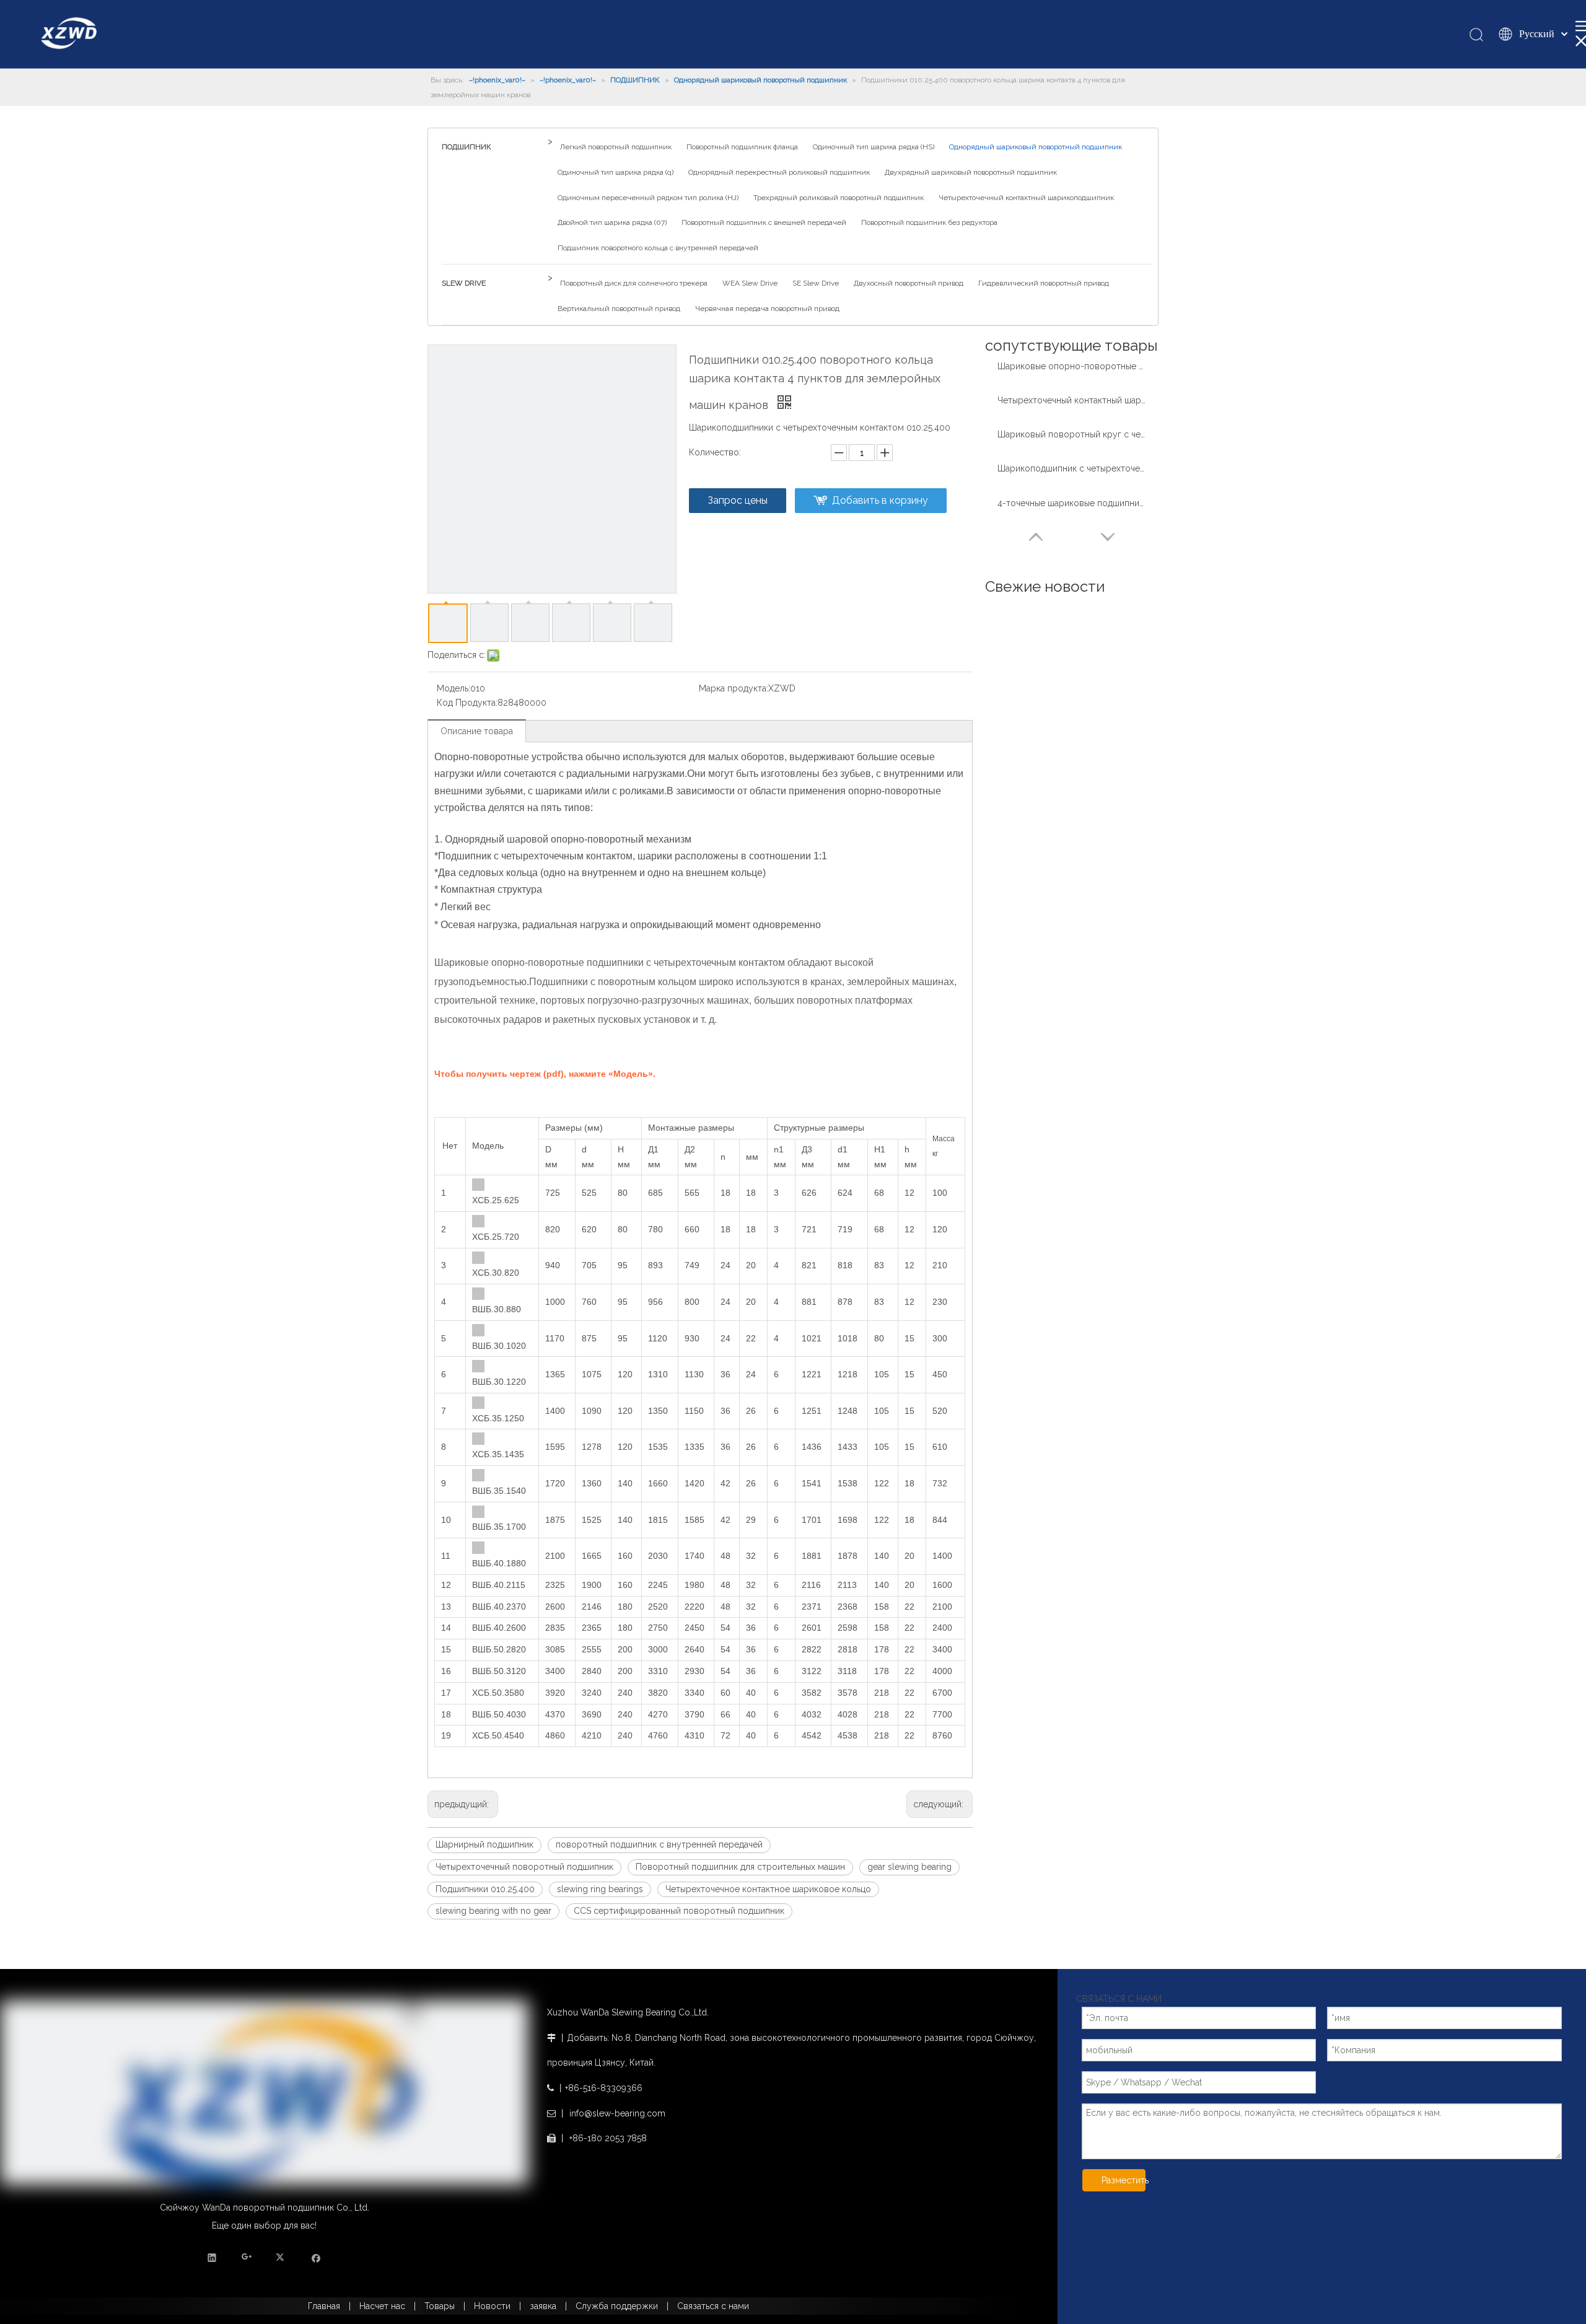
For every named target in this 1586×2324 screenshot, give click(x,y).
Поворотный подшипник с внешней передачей (764, 222)
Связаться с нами (713, 2306)
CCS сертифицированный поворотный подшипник (679, 1911)
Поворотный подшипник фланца (742, 147)
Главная (324, 2306)
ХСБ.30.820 (496, 1273)
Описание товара (477, 731)
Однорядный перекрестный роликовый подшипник (779, 172)
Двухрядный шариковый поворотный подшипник (971, 172)
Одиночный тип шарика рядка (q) (616, 172)
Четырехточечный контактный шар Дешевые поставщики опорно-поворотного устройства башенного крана (1072, 400)
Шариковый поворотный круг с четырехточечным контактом (1072, 434)
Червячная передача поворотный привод (767, 309)
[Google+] (247, 2257)
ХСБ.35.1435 (498, 1454)
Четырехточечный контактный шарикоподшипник (1026, 198)
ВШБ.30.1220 (499, 1382)
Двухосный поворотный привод (909, 283)
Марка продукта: (734, 688)
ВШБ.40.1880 (499, 1563)
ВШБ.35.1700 (499, 1527)
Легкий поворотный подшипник (616, 147)
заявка (543, 2306)
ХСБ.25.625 (496, 1200)
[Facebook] (316, 2257)
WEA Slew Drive (750, 283)
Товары (440, 2306)
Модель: (453, 688)
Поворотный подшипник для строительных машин (740, 1867)
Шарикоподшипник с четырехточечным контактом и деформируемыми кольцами (1072, 468)
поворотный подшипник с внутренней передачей (659, 1844)
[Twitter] (282, 2257)
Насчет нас (382, 2306)
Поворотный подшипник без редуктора (929, 222)
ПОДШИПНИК (467, 147)
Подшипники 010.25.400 (485, 1889)
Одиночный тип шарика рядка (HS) (874, 147)
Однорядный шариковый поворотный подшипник (1036, 147)
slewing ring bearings (600, 1889)
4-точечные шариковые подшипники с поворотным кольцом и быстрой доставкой (1072, 503)
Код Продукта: (467, 703)
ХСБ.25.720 (496, 1237)
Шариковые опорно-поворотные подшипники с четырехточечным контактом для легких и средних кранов (1072, 366)
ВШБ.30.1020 (499, 1346)
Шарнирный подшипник (484, 1844)
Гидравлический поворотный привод (1044, 283)
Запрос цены (738, 500)
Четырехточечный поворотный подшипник (524, 1867)
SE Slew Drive (816, 283)
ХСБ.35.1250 (498, 1418)
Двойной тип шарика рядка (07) (612, 222)
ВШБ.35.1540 (499, 1491)
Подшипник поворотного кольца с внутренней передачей (658, 248)
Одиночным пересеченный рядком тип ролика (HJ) (648, 198)
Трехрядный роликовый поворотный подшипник (839, 198)
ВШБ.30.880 (497, 1309)
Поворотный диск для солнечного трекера (634, 283)
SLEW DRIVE (464, 283)
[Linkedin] (212, 2257)
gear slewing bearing (909, 1867)
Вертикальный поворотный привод (619, 309)
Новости (492, 2306)
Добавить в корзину (880, 500)
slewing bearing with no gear (493, 1911)
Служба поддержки (617, 2306)
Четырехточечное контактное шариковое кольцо (768, 1889)
